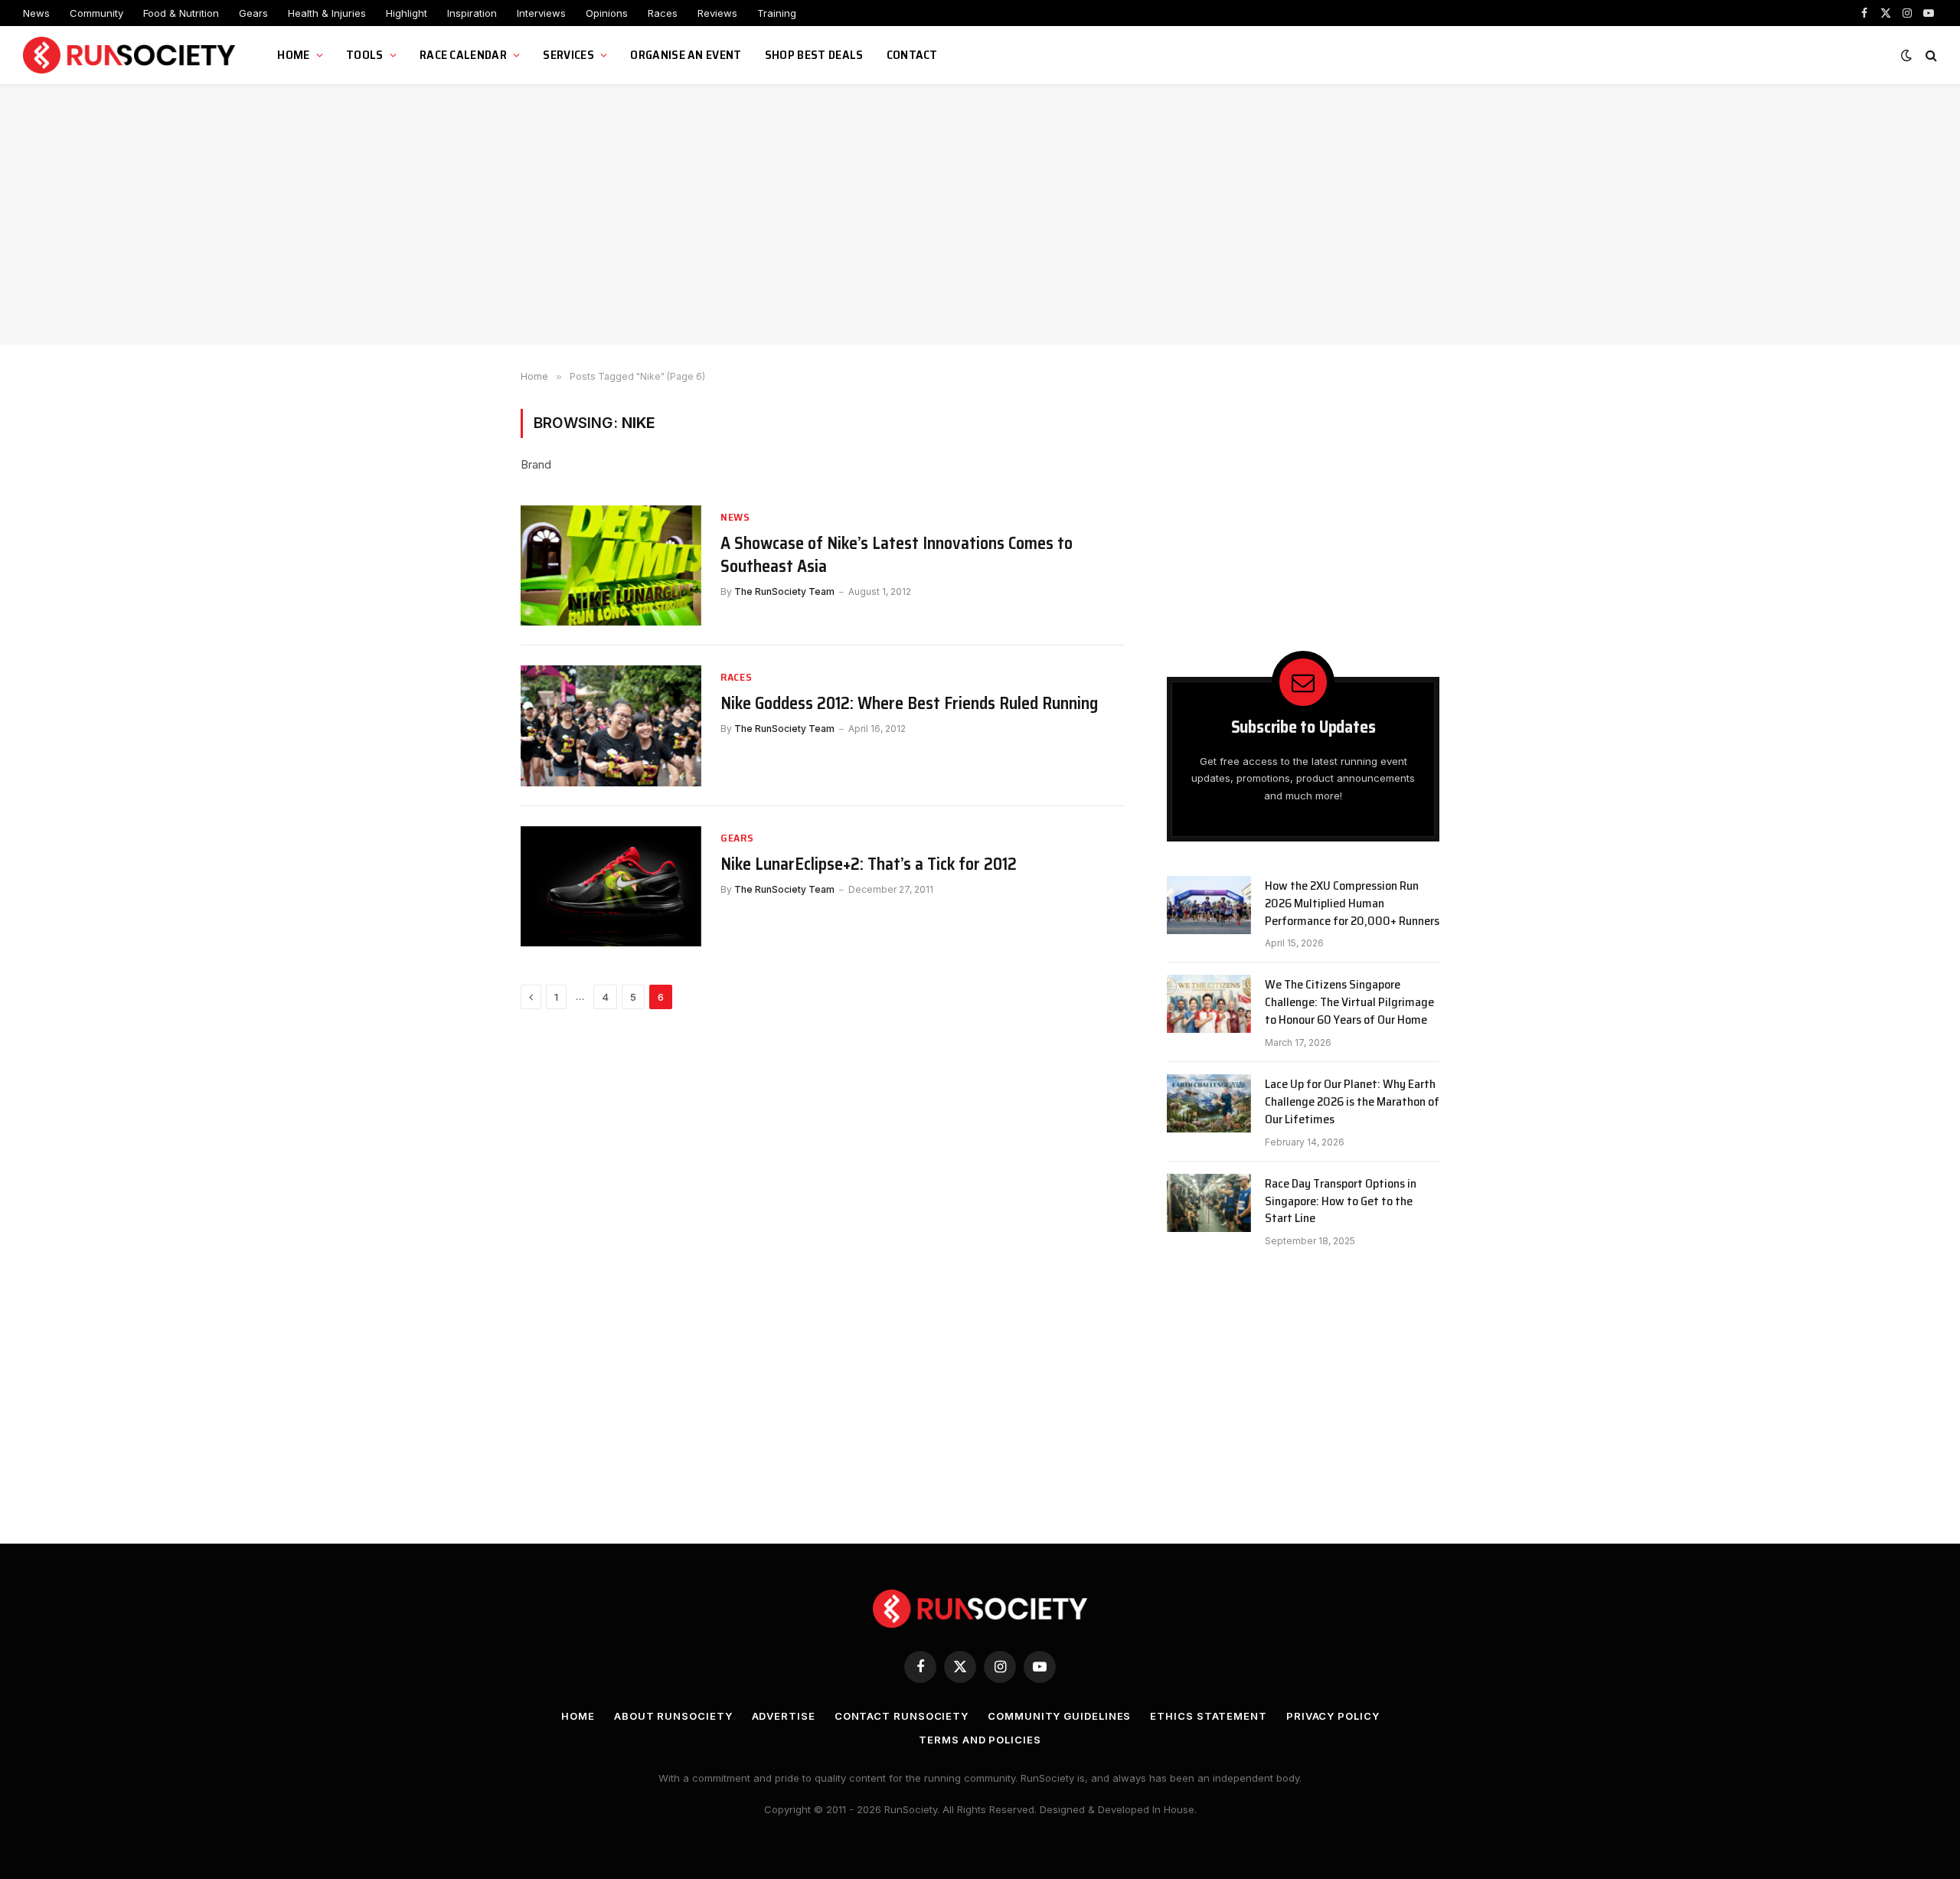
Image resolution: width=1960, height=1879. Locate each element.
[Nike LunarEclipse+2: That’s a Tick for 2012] (611, 886)
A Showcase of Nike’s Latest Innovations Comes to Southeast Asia (897, 555)
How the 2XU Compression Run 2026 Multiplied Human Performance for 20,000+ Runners (1352, 904)
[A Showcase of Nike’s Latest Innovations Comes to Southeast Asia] (611, 565)
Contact (912, 55)
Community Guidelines (1059, 1716)
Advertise (784, 1716)
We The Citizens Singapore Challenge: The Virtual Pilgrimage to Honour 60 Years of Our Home (1349, 1003)
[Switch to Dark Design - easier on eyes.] (1906, 55)
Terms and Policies (980, 1740)
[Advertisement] (980, 214)
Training (777, 13)
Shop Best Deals (814, 55)
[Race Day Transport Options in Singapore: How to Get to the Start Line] (1209, 1203)
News (36, 13)
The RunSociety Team (784, 591)
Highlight (407, 13)
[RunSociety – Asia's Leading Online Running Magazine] (131, 56)
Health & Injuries (327, 13)
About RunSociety (673, 1716)
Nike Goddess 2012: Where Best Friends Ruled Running (909, 704)
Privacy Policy (1333, 1716)
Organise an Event (686, 55)
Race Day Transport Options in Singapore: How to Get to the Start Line (1341, 1202)
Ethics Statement (1209, 1716)
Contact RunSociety (902, 1716)
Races (663, 13)
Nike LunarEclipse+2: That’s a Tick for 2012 (869, 864)
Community (96, 13)
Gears (253, 13)
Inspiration (472, 13)
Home (293, 55)
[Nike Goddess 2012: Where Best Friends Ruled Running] (611, 725)
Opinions (607, 13)
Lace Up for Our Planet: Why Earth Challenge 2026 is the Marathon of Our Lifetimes (1352, 1102)
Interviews (541, 13)
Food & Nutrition (181, 13)
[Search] (1930, 56)
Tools (365, 55)
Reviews (717, 13)
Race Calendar (463, 55)
